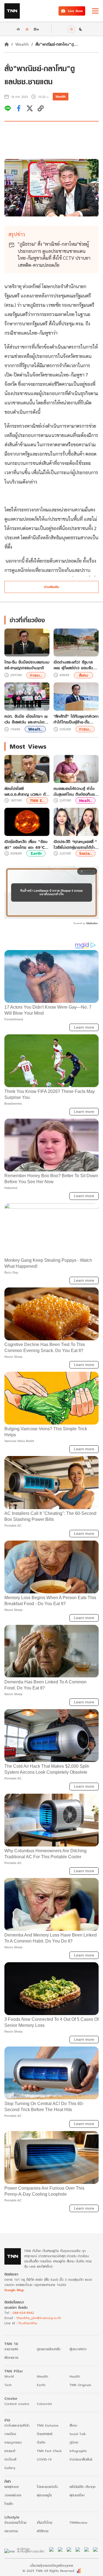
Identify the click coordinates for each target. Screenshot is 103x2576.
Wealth (22, 44)
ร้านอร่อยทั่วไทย (15, 2523)
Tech (8, 2385)
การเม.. (36, 675)
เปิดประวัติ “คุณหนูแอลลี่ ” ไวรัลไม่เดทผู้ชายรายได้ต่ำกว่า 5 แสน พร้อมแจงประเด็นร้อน (75, 844)
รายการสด (11, 2349)
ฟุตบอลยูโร (44, 2495)
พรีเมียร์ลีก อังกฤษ (82, 2487)
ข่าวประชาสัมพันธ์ (81, 2459)
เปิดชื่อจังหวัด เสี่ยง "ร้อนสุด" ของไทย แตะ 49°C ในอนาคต (26, 844)
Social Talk (78, 2434)
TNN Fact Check (49, 2451)
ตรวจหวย (11, 2531)
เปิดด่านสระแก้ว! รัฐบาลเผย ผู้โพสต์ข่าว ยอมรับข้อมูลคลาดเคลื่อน (73, 665)
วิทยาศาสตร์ (45, 2434)
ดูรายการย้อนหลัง (49, 2349)
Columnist (44, 2404)
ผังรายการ (11, 2358)
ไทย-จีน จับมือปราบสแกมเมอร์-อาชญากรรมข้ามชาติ (27, 665)
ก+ (37, 29)
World (9, 2376)
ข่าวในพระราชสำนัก (17, 2425)
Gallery (10, 2468)
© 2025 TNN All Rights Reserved (48, 2571)
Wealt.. (35, 729)
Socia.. (86, 853)
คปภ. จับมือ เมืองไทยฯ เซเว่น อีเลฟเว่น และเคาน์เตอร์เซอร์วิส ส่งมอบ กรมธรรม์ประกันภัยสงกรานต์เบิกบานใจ (27, 719)
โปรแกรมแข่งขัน (47, 2487)
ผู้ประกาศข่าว (78, 2349)
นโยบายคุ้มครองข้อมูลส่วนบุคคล (51, 2565)
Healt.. (86, 801)
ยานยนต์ (10, 2451)
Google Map (14, 2290)
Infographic (78, 2451)
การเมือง (10, 2434)
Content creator (17, 2404)
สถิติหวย (43, 2531)
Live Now (75, 11)
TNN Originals (80, 2385)
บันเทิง (41, 2442)
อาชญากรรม (13, 2442)
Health (75, 2376)
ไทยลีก (9, 2504)
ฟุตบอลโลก (77, 2495)
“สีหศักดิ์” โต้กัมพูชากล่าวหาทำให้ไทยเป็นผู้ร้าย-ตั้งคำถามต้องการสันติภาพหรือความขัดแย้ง (76, 719)
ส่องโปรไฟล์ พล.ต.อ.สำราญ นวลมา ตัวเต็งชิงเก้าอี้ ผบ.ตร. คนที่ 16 (26, 791)
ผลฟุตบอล (12, 2487)
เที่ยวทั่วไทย (44, 2523)
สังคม (83, 675)
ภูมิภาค (74, 2442)
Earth (36, 853)
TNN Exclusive (48, 2425)
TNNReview (78, 2523)
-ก (18, 29)
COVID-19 (44, 2459)
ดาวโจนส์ (10, 2459)
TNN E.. (37, 801)
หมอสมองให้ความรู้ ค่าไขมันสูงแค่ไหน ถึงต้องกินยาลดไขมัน (75, 791)
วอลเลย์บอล (13, 2495)
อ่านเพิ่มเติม (51, 587)
